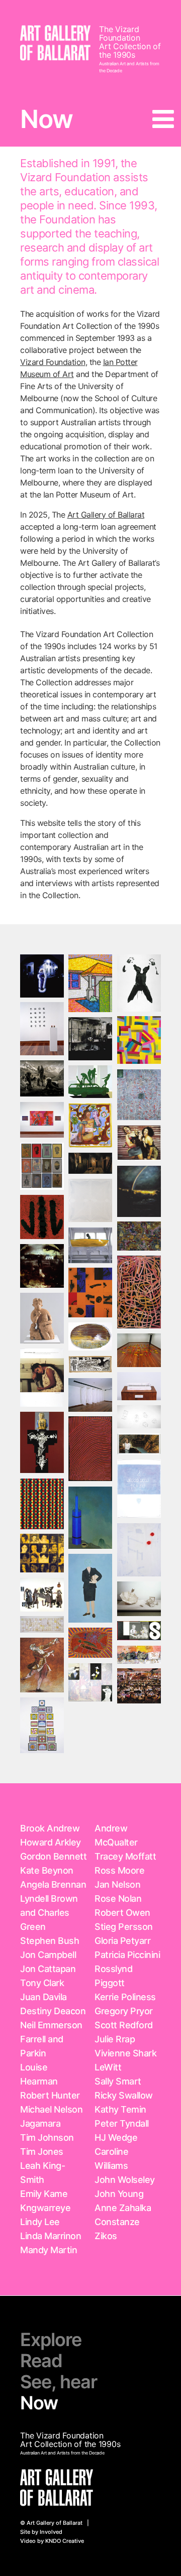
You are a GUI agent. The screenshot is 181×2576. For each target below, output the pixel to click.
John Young (119, 2194)
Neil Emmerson (51, 2025)
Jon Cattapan (48, 1969)
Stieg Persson (124, 1927)
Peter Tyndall (122, 2123)
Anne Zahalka (123, 2208)
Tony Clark (42, 1983)
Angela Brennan (53, 1884)
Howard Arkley (51, 1842)
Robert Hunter (50, 2095)
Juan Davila (43, 1997)
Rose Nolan (118, 1898)
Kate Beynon (47, 1870)
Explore (51, 2340)
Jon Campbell (48, 1955)
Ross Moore (119, 1870)
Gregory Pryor (124, 2011)
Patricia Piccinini (127, 1955)
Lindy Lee (40, 2222)
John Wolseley (125, 2180)
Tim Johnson (47, 2137)
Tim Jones (42, 2152)
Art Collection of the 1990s (130, 50)
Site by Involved (41, 2532)
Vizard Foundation (53, 362)
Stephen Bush (50, 1941)
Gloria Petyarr (122, 1941)
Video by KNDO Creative (52, 2541)
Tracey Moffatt (125, 1856)
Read (41, 2361)
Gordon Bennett (53, 1856)
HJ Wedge (116, 2137)
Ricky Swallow (124, 2095)
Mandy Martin (49, 2250)
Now (39, 2403)
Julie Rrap (115, 2039)
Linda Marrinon (51, 2236)
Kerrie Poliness (125, 1997)
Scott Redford (124, 2025)
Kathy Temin (120, 2109)
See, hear (59, 2382)
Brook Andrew (50, 1828)
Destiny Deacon (53, 2011)
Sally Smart (118, 2081)
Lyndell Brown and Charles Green (49, 1913)
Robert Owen (122, 1913)
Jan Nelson (117, 1884)
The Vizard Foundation (120, 33)
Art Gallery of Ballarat (106, 515)
